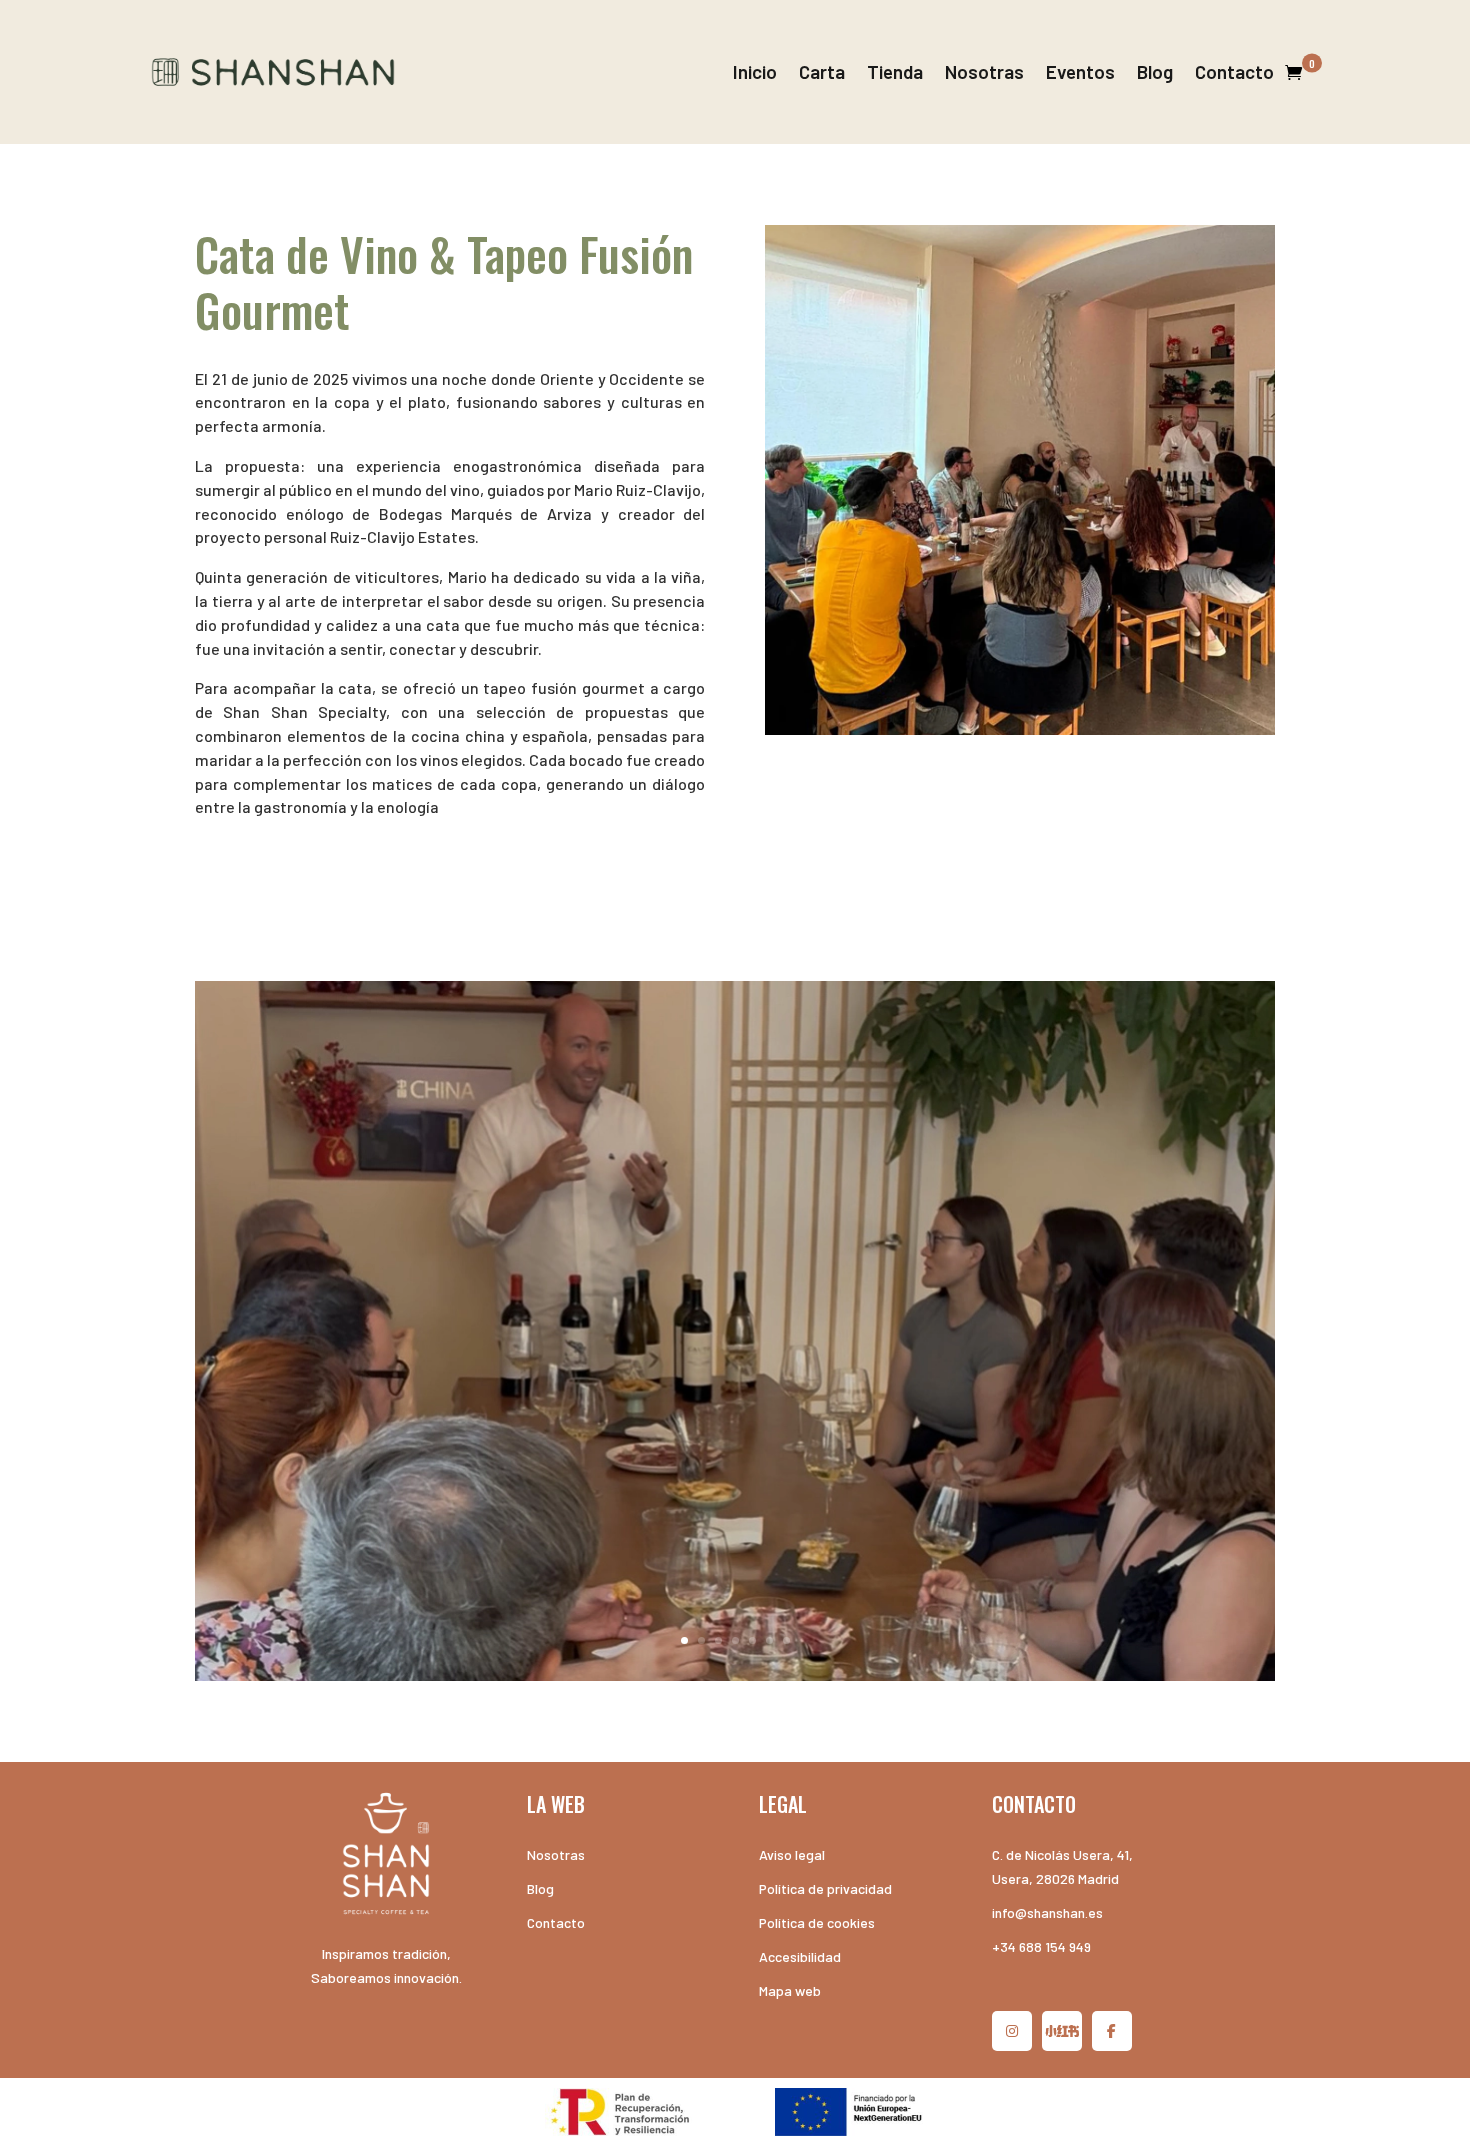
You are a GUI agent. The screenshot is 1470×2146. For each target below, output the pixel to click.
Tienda (895, 71)
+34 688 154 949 (1041, 1946)
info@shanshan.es (1047, 1912)
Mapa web (790, 1990)
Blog (1155, 71)
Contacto (1234, 71)
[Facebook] (1112, 2031)
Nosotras (984, 71)
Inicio (755, 71)
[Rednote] (1062, 2031)
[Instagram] (1012, 2031)
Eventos (1080, 71)
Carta (822, 71)
